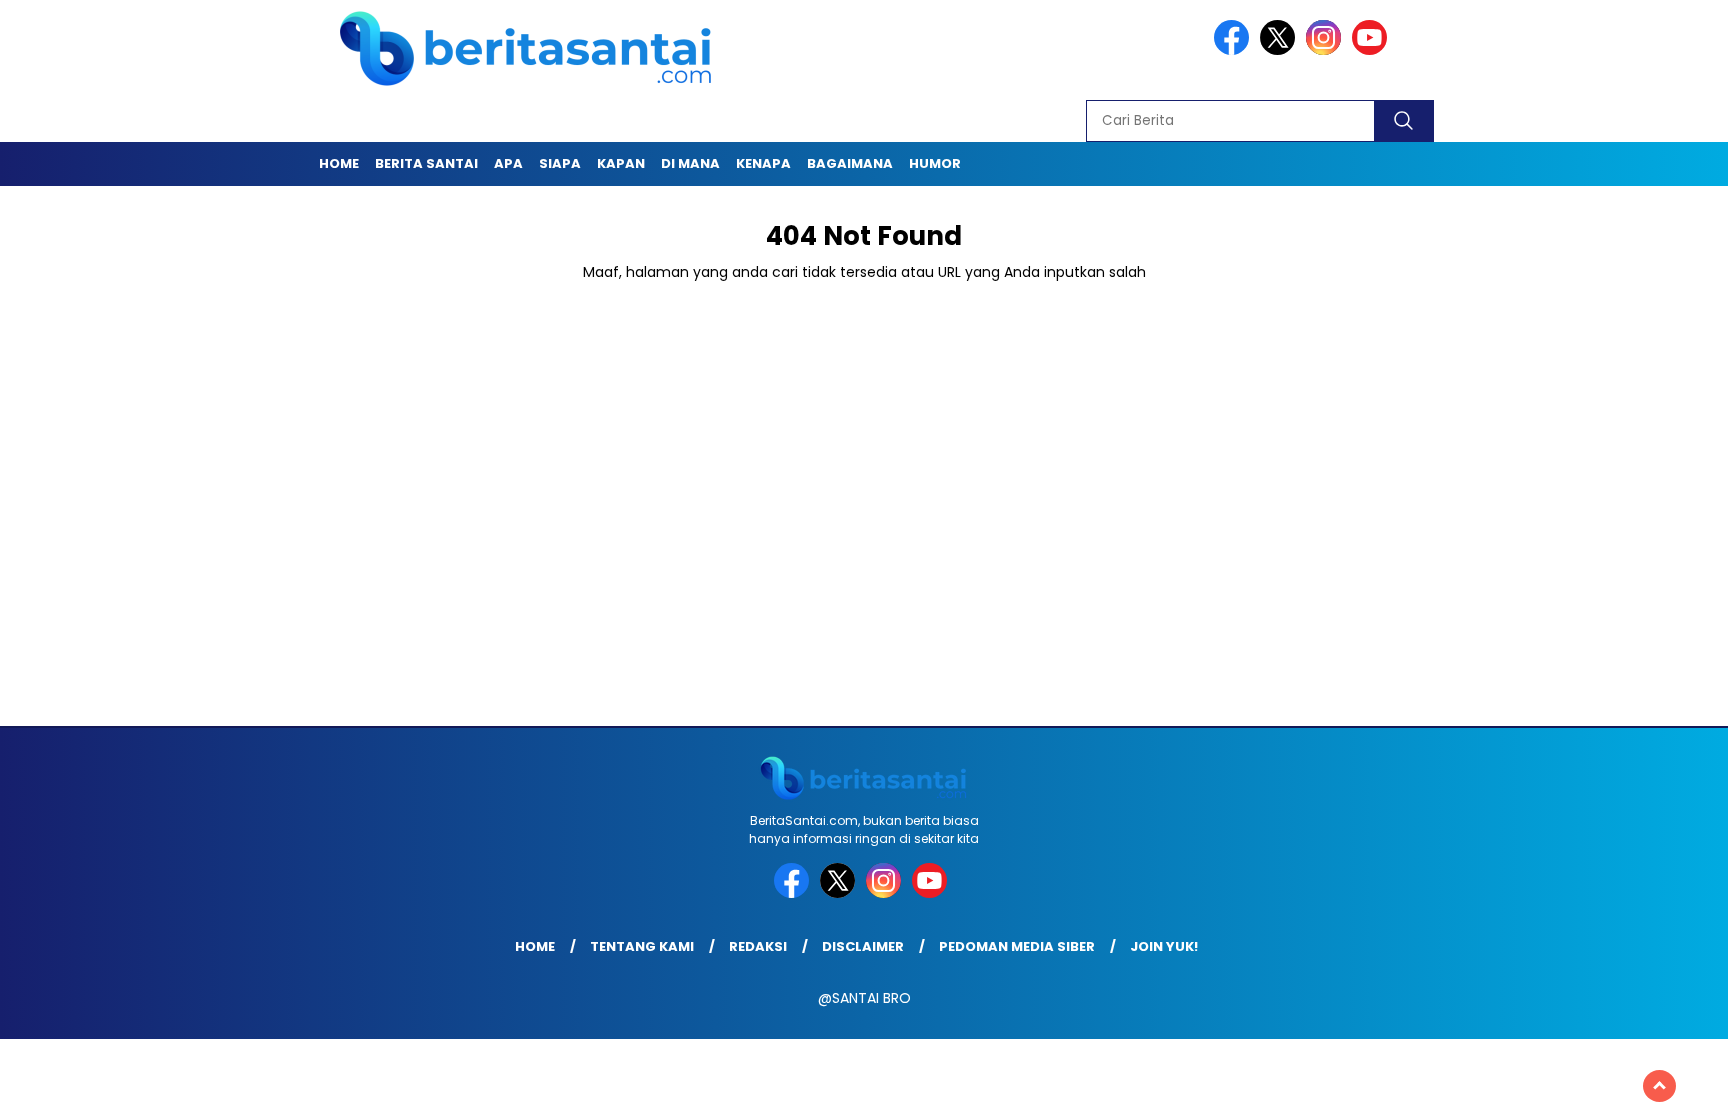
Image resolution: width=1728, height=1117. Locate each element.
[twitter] (1281, 50)
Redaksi (758, 946)
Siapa (560, 163)
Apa (508, 163)
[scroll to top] (1659, 1086)
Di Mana (690, 163)
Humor (935, 163)
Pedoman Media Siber (1017, 946)
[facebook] (1235, 50)
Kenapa (763, 163)
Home (339, 163)
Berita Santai (426, 163)
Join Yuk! (1164, 946)
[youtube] (1373, 50)
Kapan (621, 163)
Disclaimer (863, 946)
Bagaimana (850, 163)
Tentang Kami (642, 946)
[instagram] (1327, 50)
